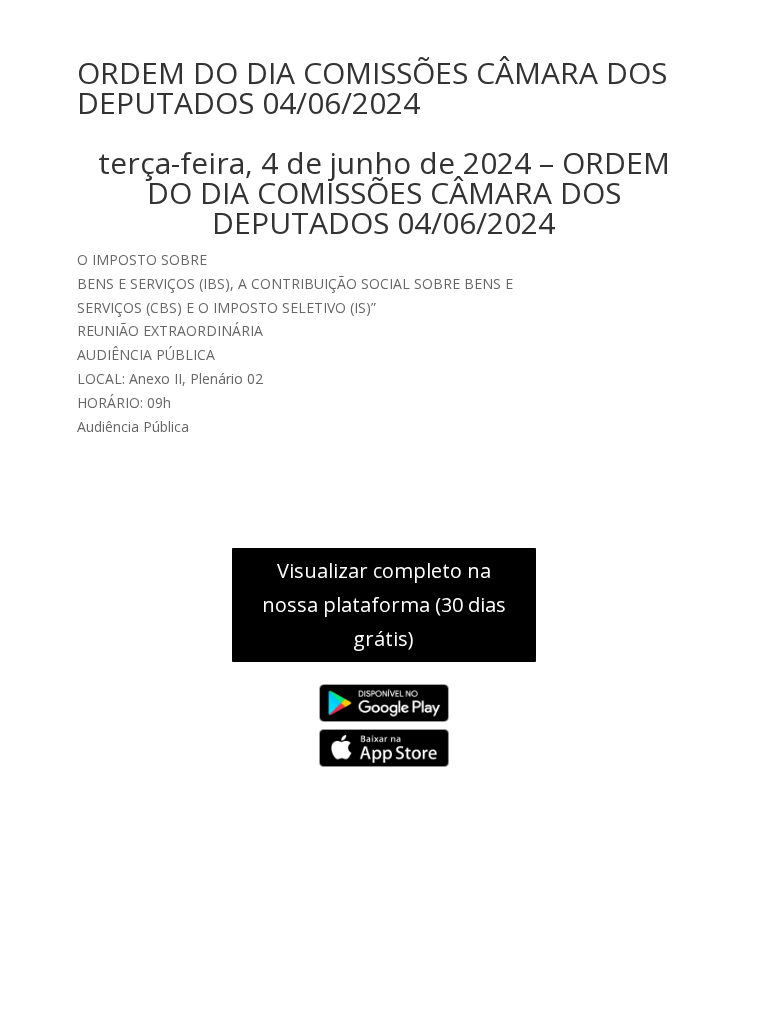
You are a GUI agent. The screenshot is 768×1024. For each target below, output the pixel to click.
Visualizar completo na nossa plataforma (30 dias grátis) (384, 604)
